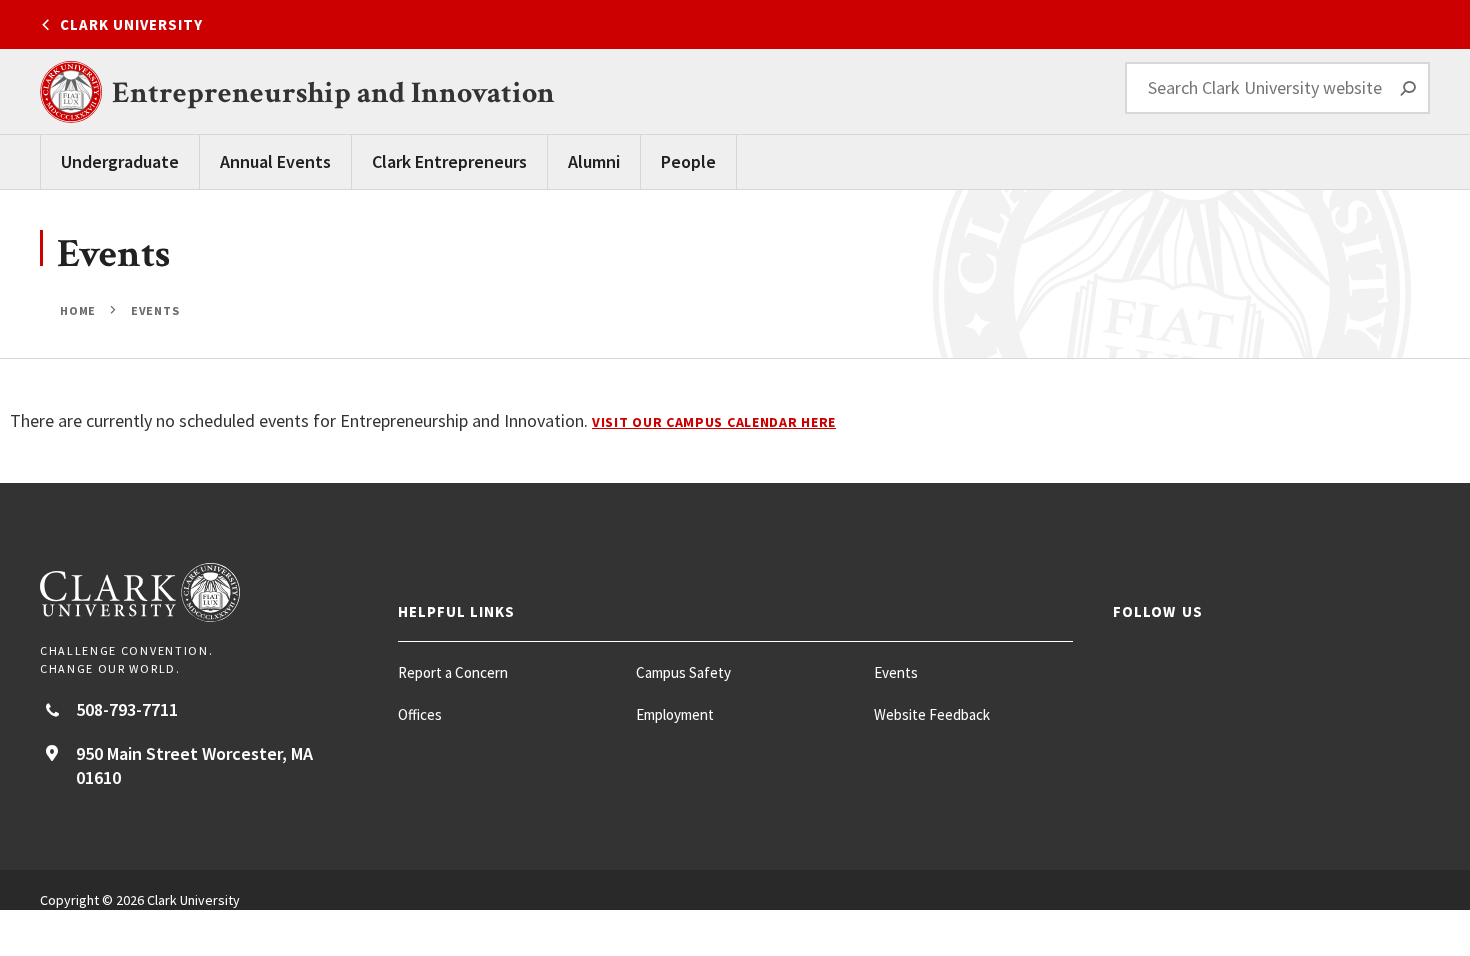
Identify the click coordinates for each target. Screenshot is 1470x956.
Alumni (594, 161)
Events (154, 310)
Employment (675, 714)
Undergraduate (120, 161)
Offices (420, 714)
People (688, 161)
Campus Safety (683, 672)
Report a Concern (453, 672)
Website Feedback (932, 714)
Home (79, 310)
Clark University (131, 24)
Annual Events (275, 161)
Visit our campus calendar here (714, 422)
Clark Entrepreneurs (449, 161)
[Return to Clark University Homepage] (199, 592)
